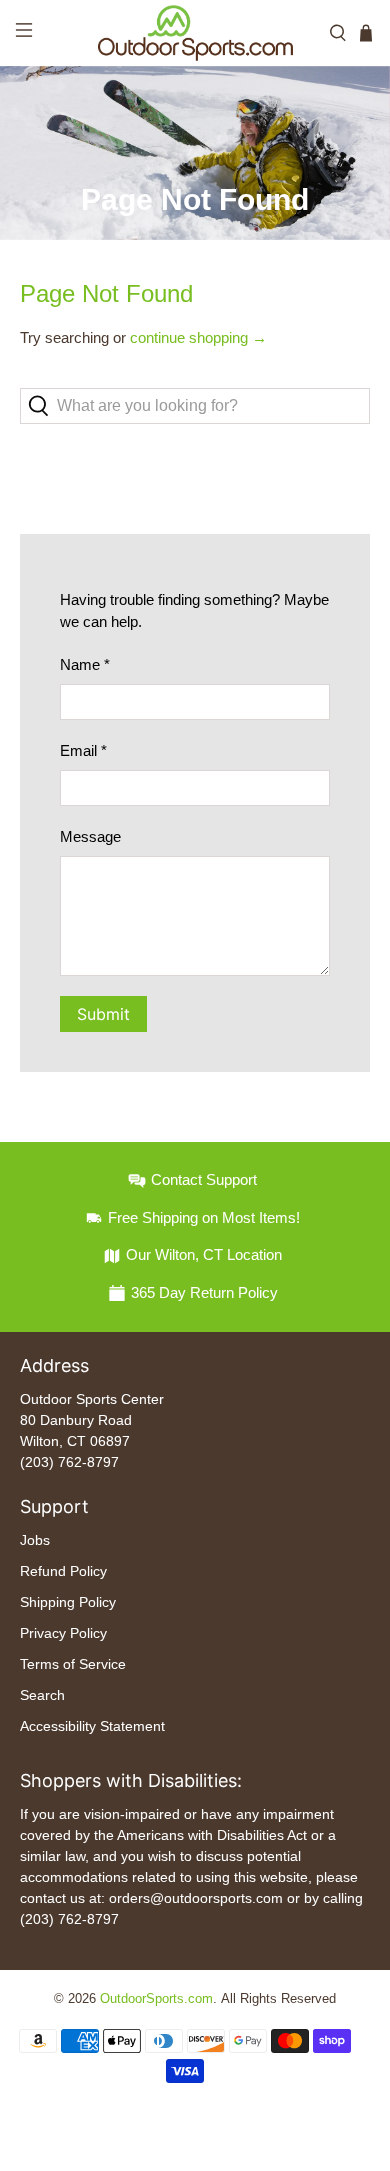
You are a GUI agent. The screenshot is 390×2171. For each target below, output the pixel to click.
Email (83, 750)
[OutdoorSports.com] (195, 33)
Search (42, 1695)
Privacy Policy (63, 1633)
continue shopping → (198, 337)
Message (90, 836)
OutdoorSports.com (156, 1999)
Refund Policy (63, 1571)
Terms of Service (73, 1664)
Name (85, 664)
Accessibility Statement (92, 1726)
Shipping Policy (68, 1602)
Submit (103, 1014)
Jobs (35, 1540)
